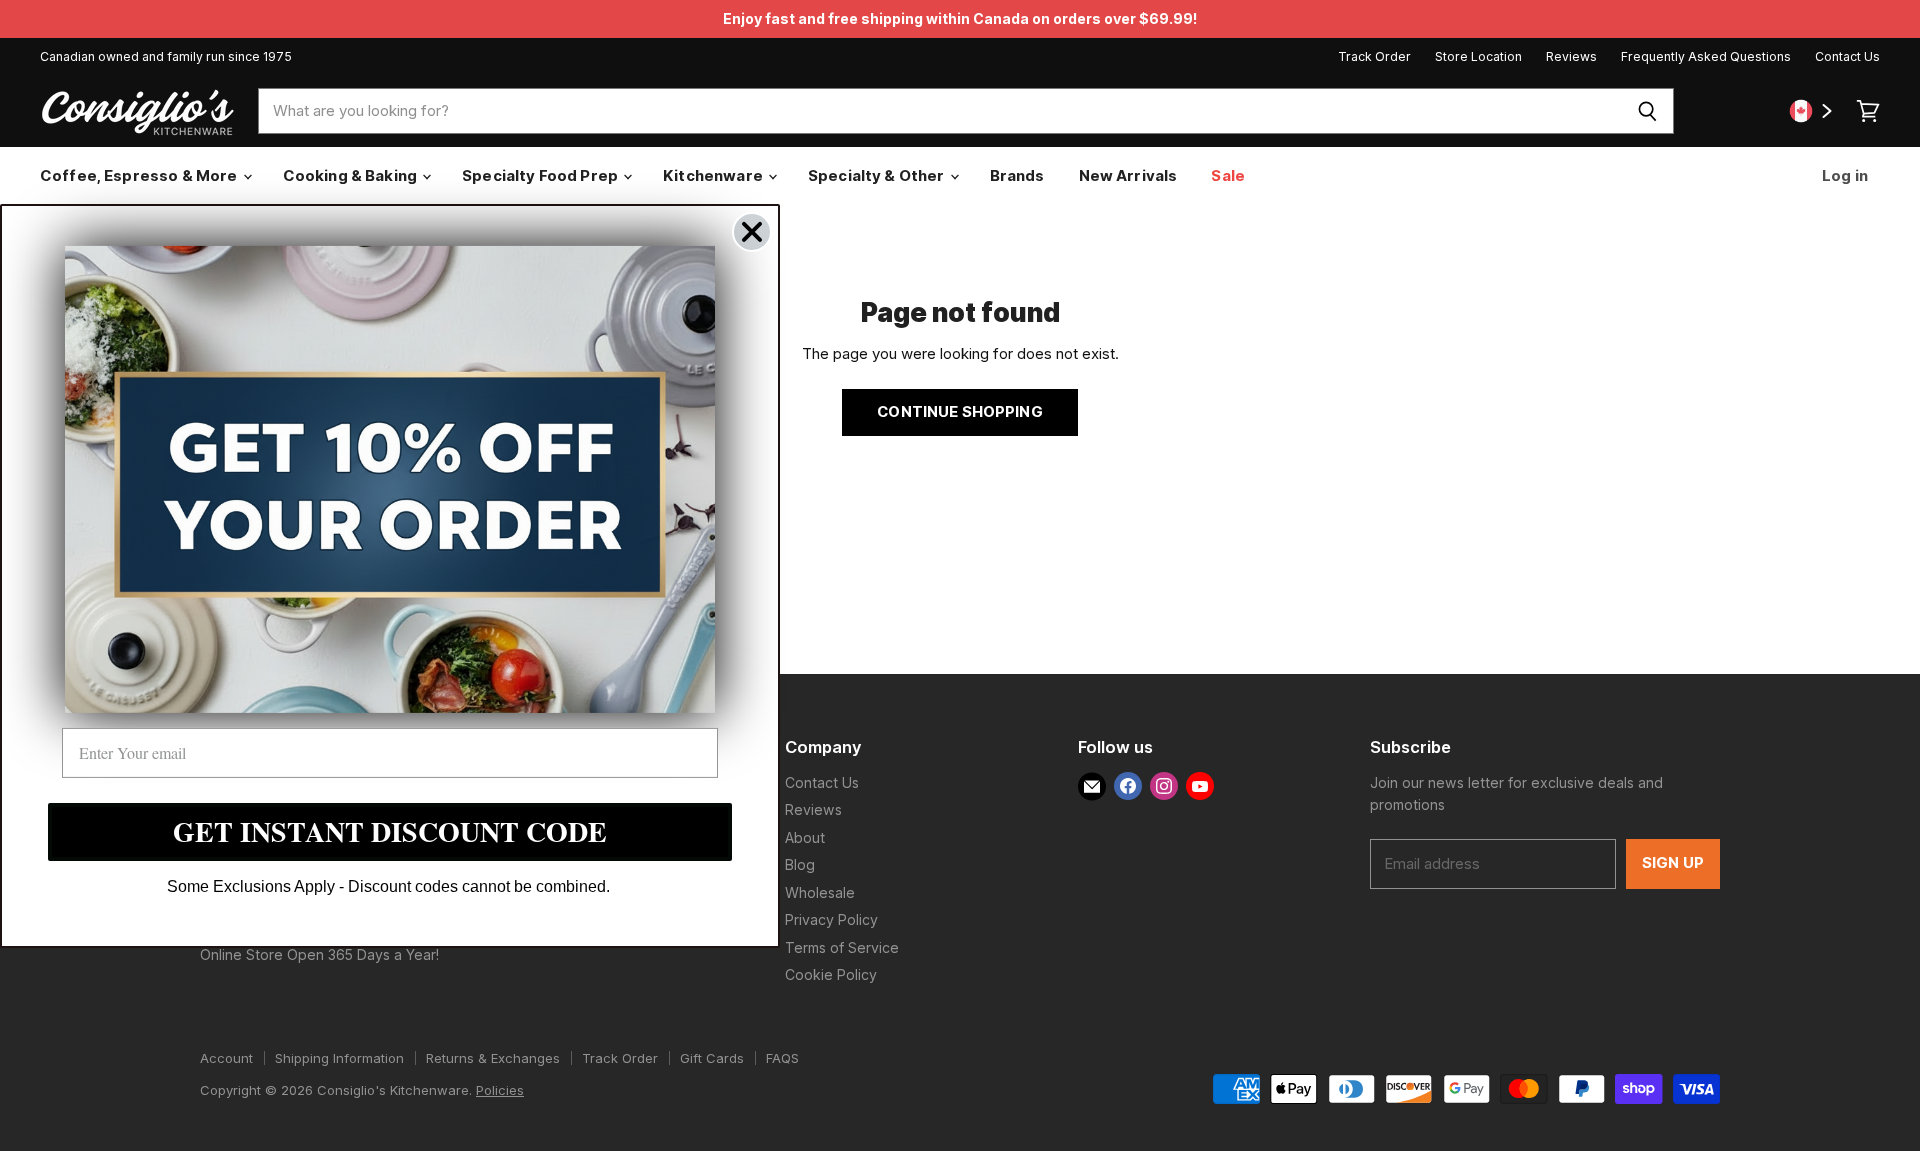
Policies (500, 1090)
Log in (1843, 175)
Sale (1228, 175)
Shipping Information (339, 1058)
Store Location (1478, 57)
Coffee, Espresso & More (140, 175)
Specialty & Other (878, 175)
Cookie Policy (831, 974)
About (805, 837)
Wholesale (820, 892)
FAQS (782, 1058)
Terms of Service (842, 947)
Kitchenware (714, 175)
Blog (800, 864)
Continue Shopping (960, 412)
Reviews (1571, 57)
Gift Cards (712, 1058)
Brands (1017, 175)
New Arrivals (1128, 175)
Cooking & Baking (352, 175)
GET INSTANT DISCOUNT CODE (390, 831)
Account (226, 1058)
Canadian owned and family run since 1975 (166, 57)
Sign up (1673, 863)
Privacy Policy (831, 919)
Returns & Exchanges (493, 1058)
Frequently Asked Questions (1706, 57)
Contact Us (1847, 57)
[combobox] (939, 111)
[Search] (1647, 111)
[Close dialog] (752, 231)
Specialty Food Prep (541, 175)
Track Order (1374, 57)
